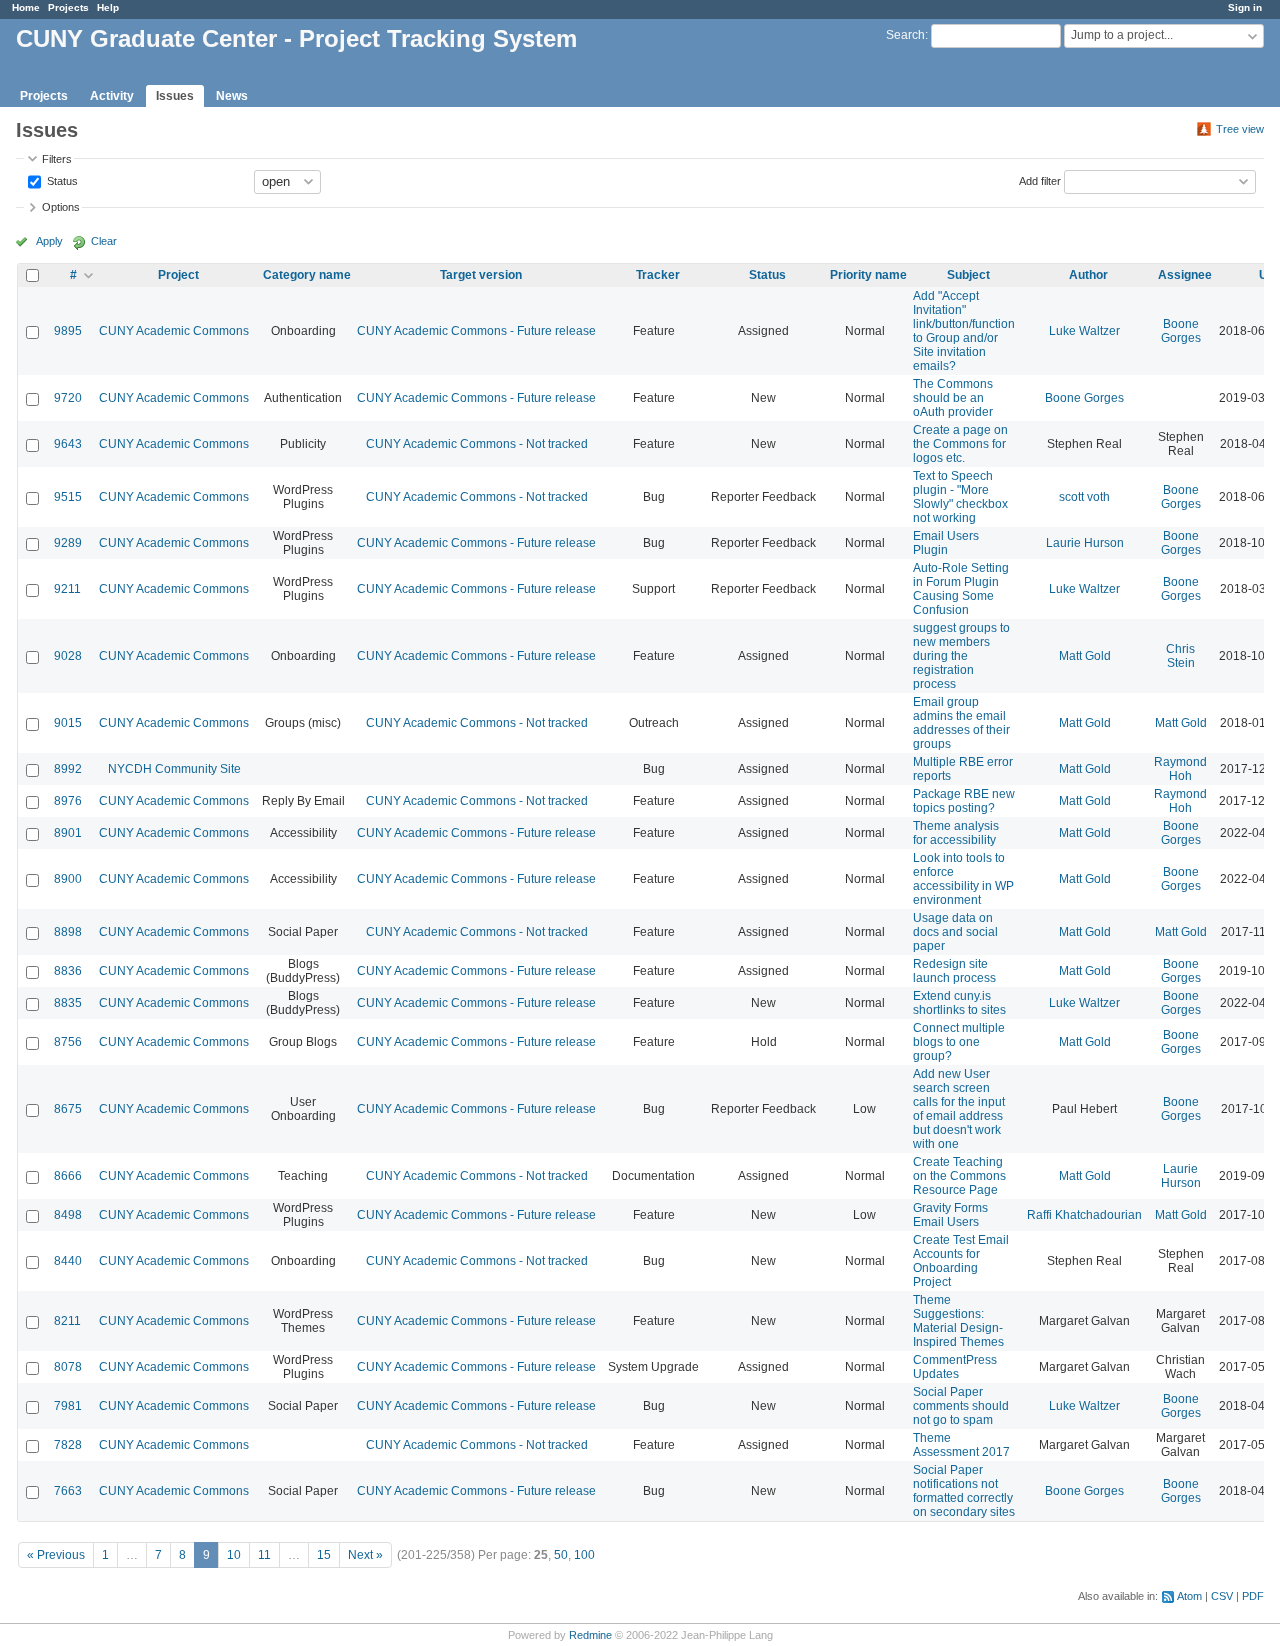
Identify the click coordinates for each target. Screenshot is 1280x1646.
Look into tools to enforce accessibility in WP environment (963, 879)
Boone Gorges (1181, 331)
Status (61, 180)
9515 (68, 497)
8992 (68, 769)
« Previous (56, 1555)
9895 (68, 331)
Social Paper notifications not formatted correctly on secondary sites (964, 1491)
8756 (68, 1042)
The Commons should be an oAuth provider (953, 398)
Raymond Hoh (1180, 769)
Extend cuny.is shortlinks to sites (959, 1003)
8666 (68, 1176)
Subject (968, 275)
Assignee (1185, 275)
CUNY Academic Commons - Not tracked (477, 444)
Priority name (868, 275)
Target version (481, 275)
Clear (104, 241)
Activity (112, 96)
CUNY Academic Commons (174, 331)
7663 (68, 1491)
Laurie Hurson (1085, 543)
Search (905, 35)
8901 (68, 833)
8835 (68, 1003)
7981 (68, 1406)
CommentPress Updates (955, 1367)
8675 (68, 1109)
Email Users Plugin (946, 543)
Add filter (1040, 180)
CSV (1222, 1596)
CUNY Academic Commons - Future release (476, 331)
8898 (68, 932)
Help (108, 7)
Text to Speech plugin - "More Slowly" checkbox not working (960, 497)
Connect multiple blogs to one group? (959, 1042)
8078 (68, 1367)
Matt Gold (1085, 656)
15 (324, 1555)
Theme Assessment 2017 (961, 1445)
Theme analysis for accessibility (956, 833)
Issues (175, 96)
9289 (68, 543)
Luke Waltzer (1084, 331)
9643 (68, 444)
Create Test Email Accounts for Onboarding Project (961, 1261)
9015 (68, 723)
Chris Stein (1180, 656)
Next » (365, 1555)
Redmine (590, 1635)
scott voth (1084, 497)
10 (234, 1555)
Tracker (658, 275)
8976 (68, 801)
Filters (57, 159)
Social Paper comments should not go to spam (961, 1406)
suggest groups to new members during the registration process (961, 656)
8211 (67, 1321)
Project (178, 275)
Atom (1189, 1596)
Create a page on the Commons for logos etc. (960, 444)
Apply (49, 241)
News (232, 96)
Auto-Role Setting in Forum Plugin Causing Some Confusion (961, 589)
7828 (68, 1445)
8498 (68, 1215)
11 (264, 1555)
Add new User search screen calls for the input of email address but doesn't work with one (959, 1109)
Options (61, 207)
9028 (68, 656)
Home (26, 7)
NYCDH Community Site (174, 769)
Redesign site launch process (954, 971)
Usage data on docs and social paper (955, 932)
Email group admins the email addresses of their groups (961, 723)
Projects (68, 7)
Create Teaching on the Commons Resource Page (959, 1176)
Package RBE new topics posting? (964, 801)
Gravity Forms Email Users (950, 1215)
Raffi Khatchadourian (1084, 1215)
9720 (68, 398)
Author (1088, 275)
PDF (1253, 1596)
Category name (307, 275)
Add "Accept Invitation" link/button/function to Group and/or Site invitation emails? (964, 331)
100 (584, 1555)
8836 (68, 971)
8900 (68, 879)
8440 (68, 1261)
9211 (67, 589)
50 (561, 1555)
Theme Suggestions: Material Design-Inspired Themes (958, 1321)
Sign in (1245, 7)
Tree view (1240, 129)
